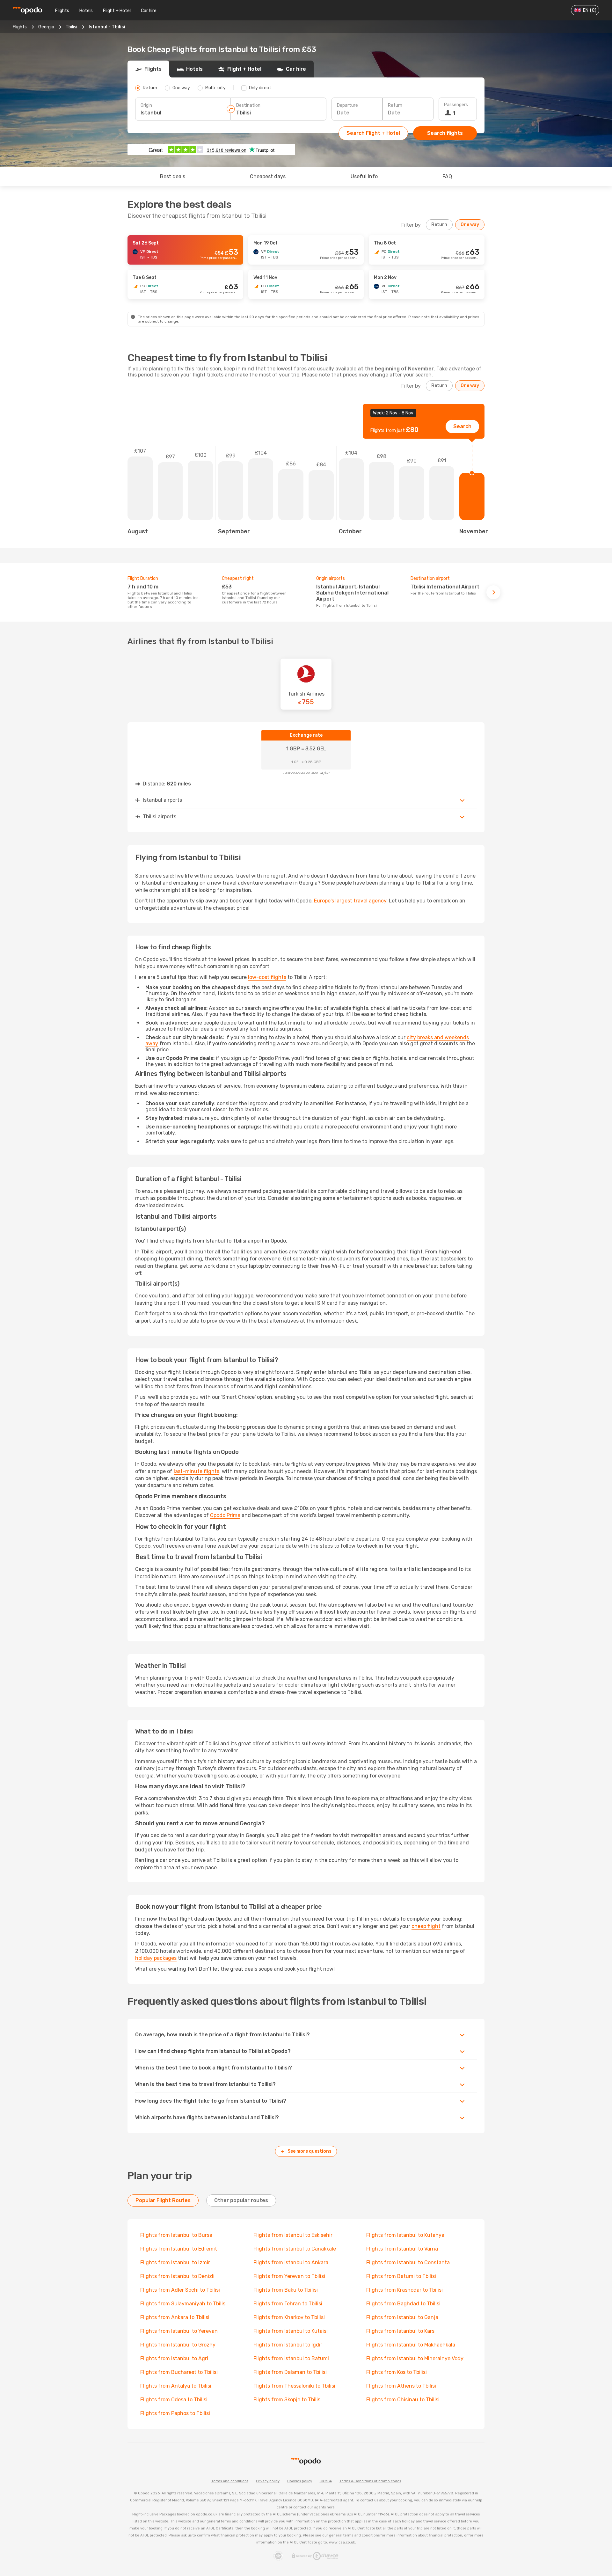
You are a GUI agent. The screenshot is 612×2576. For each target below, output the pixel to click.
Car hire (149, 11)
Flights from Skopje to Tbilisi (288, 2400)
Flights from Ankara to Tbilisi (175, 2317)
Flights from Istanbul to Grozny (178, 2345)
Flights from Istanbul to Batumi (291, 2358)
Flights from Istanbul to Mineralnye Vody (415, 2358)
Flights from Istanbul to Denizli (177, 2276)
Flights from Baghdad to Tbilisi (403, 2304)
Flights (62, 11)
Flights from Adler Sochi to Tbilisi (180, 2290)
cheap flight (426, 1926)
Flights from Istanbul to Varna (402, 2249)
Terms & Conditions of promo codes (370, 2481)
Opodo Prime (225, 1515)
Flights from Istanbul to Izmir (175, 2262)
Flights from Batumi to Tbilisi (401, 2276)
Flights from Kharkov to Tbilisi (289, 2317)
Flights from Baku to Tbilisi (286, 2290)
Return (395, 105)
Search (462, 426)
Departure (347, 105)
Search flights (445, 133)
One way (470, 225)
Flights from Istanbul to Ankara (291, 2262)
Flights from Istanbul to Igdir (288, 2345)
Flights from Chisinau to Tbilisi (403, 2400)
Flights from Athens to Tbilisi (401, 2386)
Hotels (86, 11)
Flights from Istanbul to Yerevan (179, 2331)
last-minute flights (197, 1471)
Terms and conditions (230, 2481)
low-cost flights (267, 977)
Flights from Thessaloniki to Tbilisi (294, 2386)
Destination (248, 105)
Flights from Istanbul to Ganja (402, 2317)
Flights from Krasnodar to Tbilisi (404, 2290)
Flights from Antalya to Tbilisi (176, 2386)
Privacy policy (268, 2481)
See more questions (310, 2151)
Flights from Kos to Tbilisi (397, 2372)
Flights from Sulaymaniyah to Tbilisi (183, 2304)
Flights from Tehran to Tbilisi (288, 2304)
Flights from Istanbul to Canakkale (295, 2249)
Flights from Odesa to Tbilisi (174, 2400)
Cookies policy (300, 2481)
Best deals (173, 176)
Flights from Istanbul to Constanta (408, 2262)
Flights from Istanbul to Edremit (179, 2249)
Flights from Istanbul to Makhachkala (411, 2345)
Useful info (364, 176)
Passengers (456, 105)
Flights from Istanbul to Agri (174, 2358)
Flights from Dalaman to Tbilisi (290, 2372)
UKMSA (326, 2481)
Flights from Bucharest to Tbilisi (179, 2372)
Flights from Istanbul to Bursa (176, 2235)
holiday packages (156, 1958)
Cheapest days (268, 176)
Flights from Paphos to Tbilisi (175, 2413)
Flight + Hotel (117, 11)
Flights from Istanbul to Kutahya (405, 2235)
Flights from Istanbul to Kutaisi (291, 2331)
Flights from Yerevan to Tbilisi (289, 2276)
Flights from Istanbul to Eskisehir (293, 2235)
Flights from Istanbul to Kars (400, 2331)
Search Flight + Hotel (373, 133)
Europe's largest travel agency (350, 901)
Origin (146, 105)
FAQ (447, 176)
